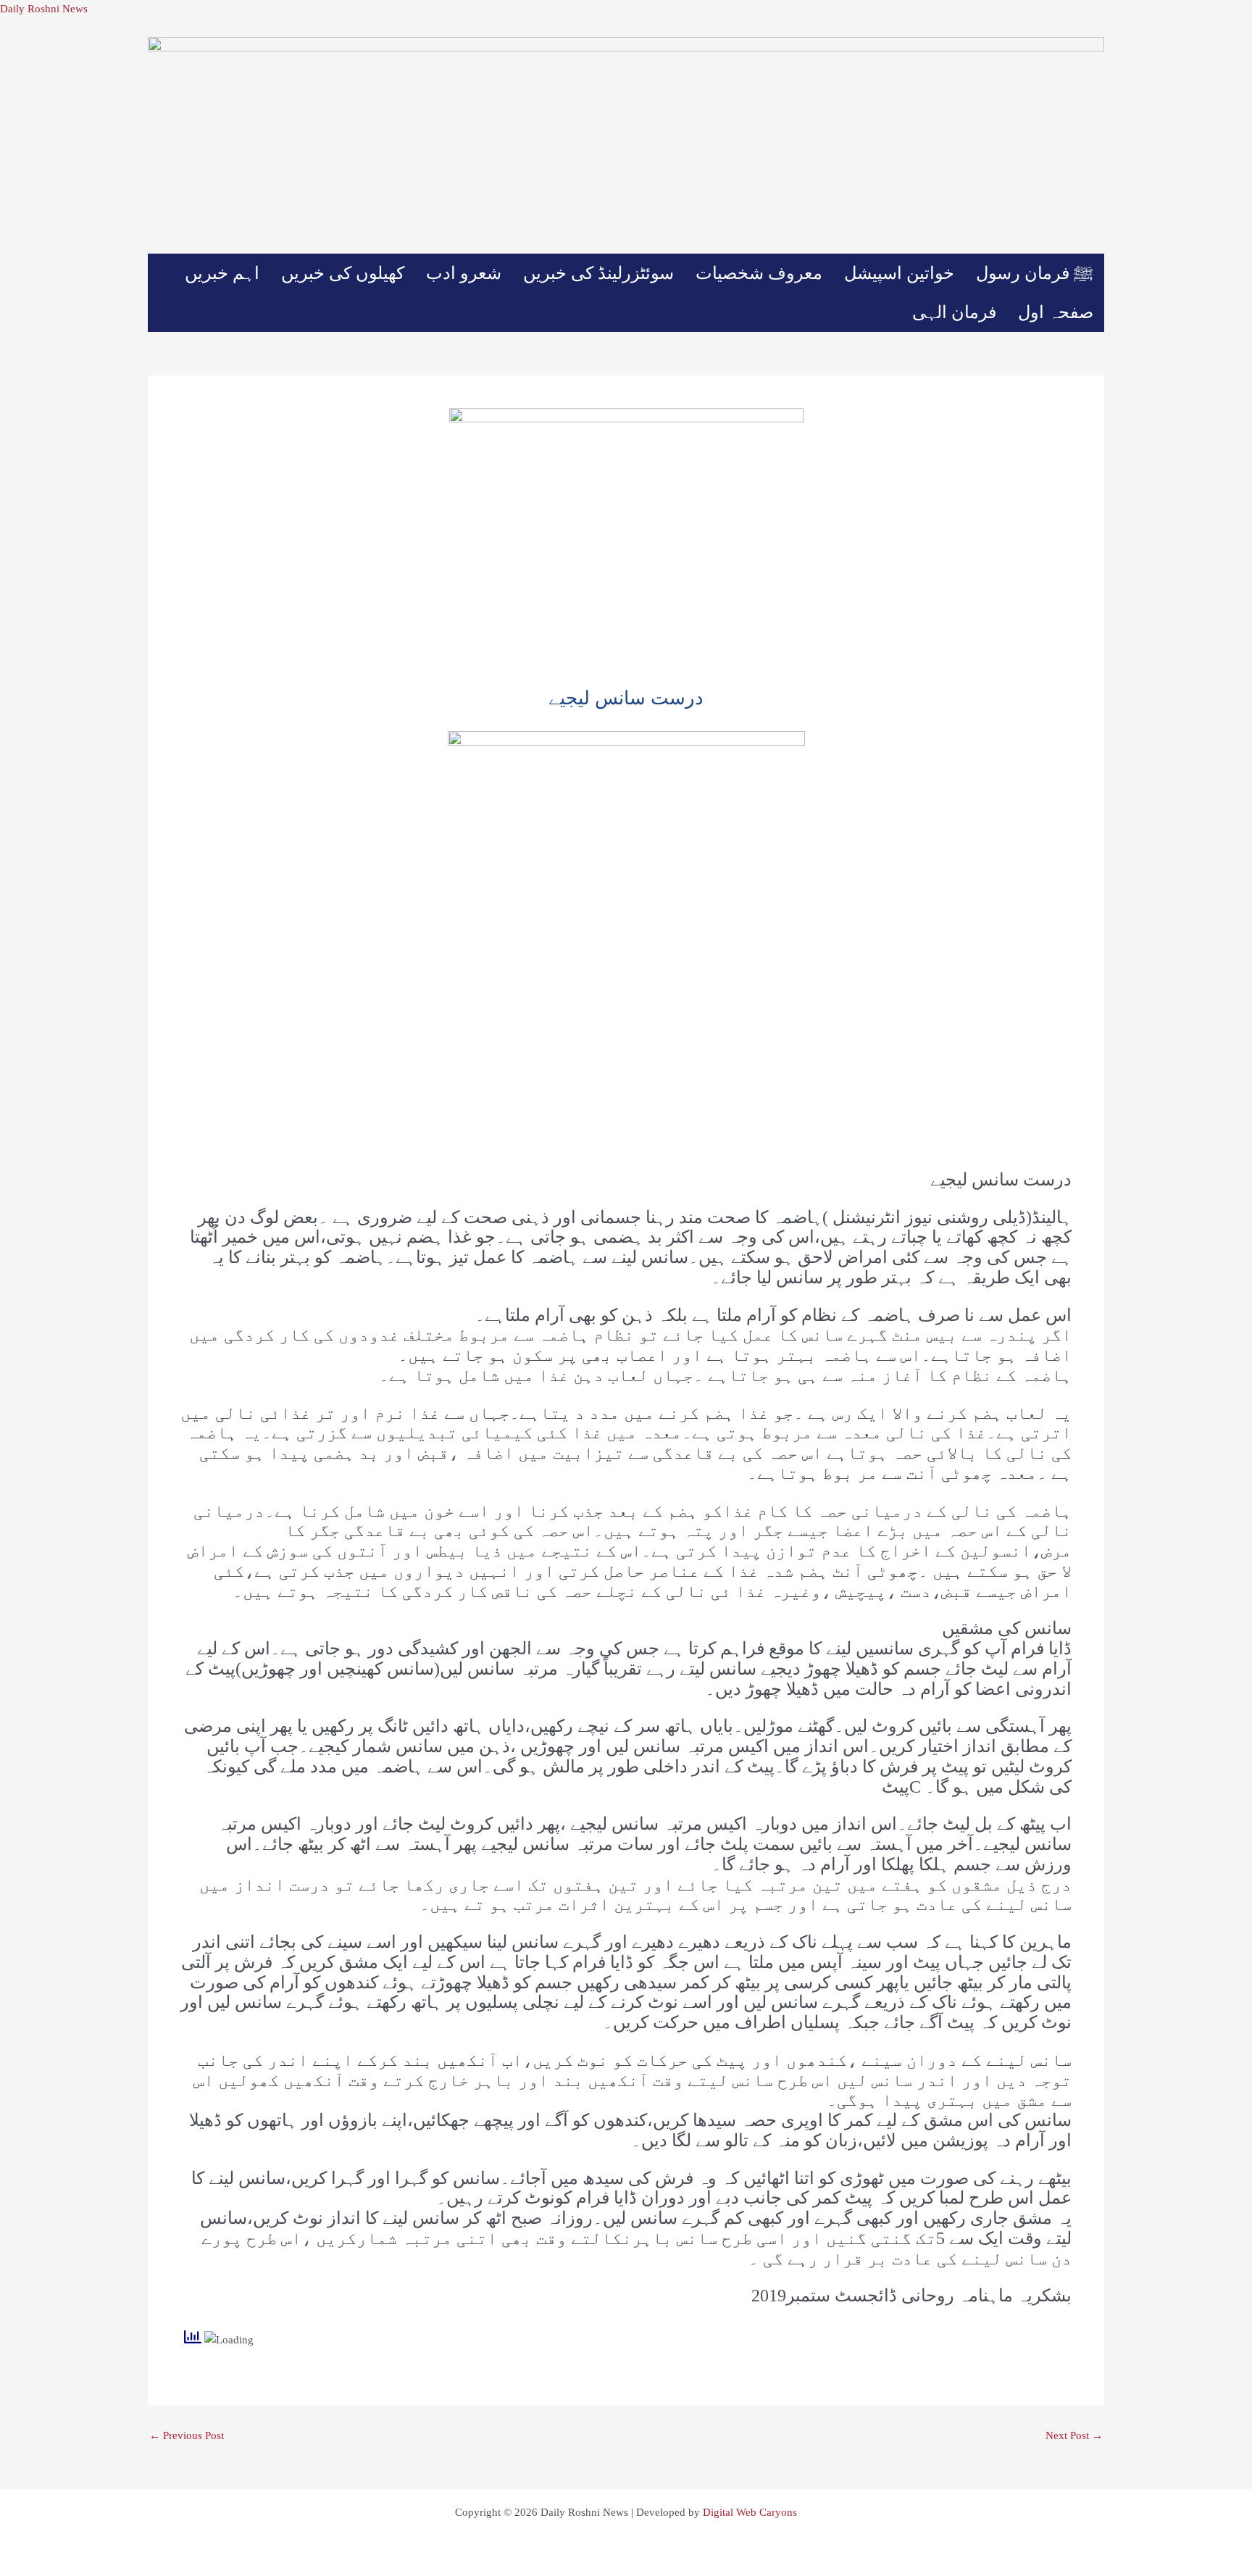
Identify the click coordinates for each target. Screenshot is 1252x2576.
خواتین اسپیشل (899, 273)
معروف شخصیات (759, 273)
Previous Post (187, 2436)
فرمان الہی (954, 312)
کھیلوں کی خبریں (343, 273)
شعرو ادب (464, 273)
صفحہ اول (1056, 312)
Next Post (1074, 2436)
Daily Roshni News (44, 9)
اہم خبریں (222, 273)
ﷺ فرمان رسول (1035, 273)
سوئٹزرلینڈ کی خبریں (598, 273)
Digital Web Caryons (750, 2512)
